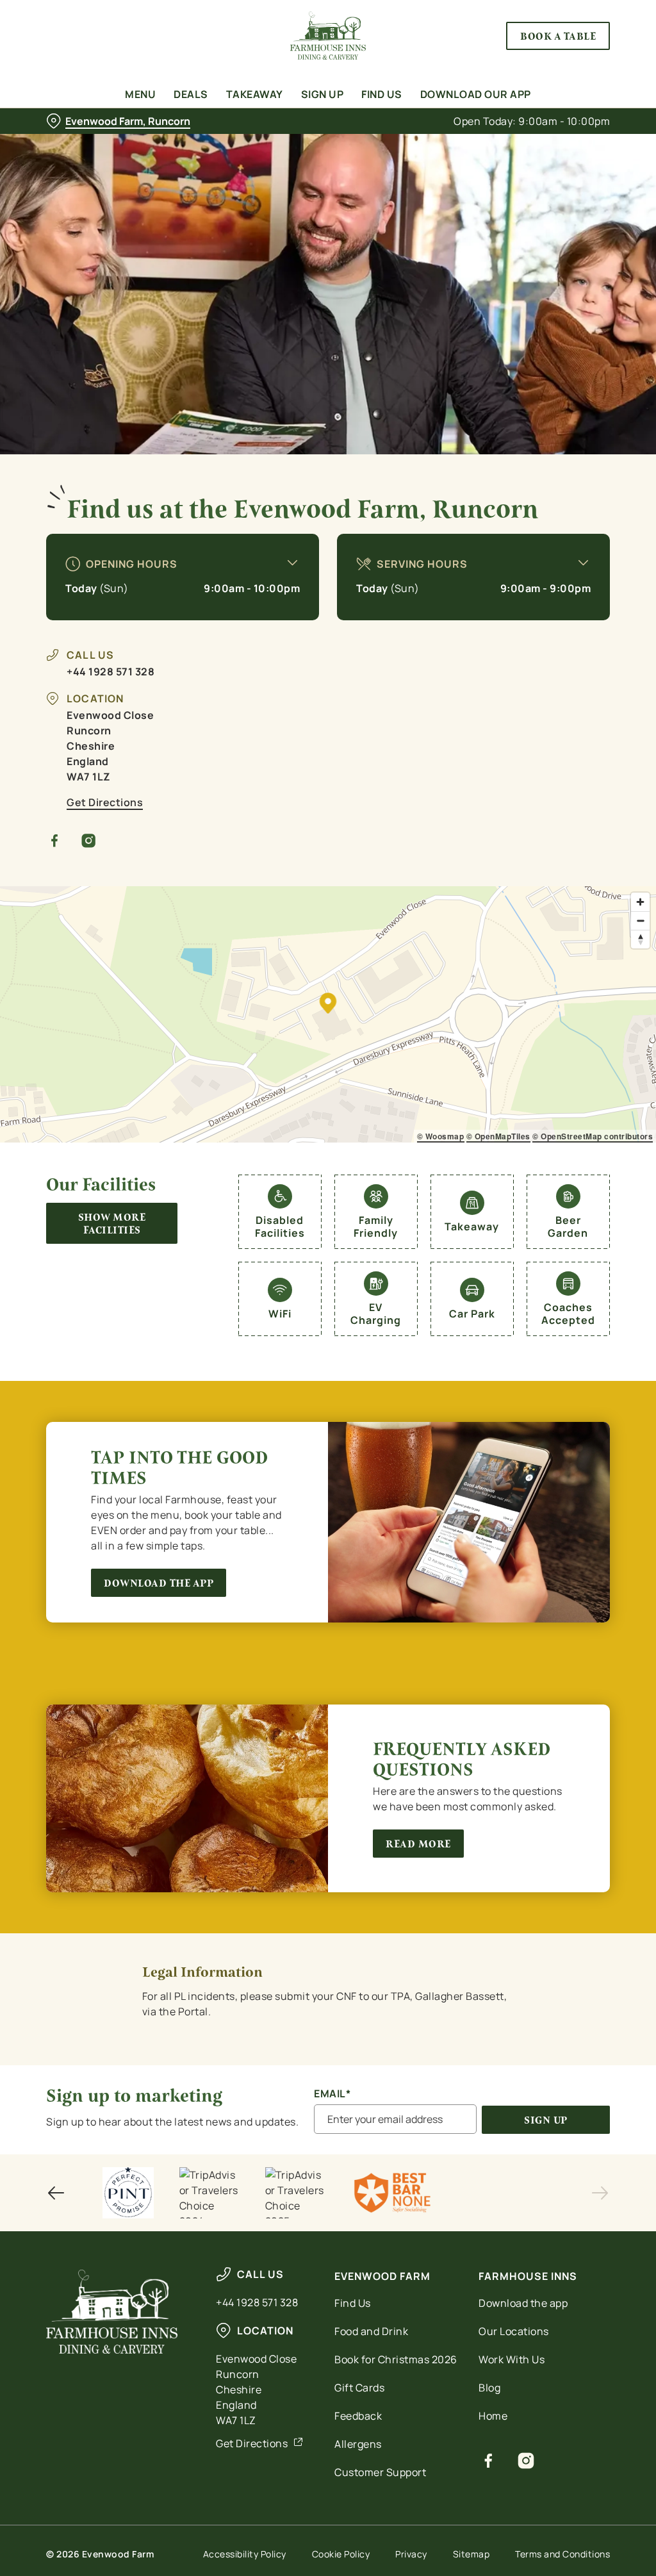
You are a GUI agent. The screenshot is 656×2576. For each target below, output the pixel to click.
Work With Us (512, 2359)
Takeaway (255, 94)
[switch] (256, 1325)
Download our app (476, 94)
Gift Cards (359, 2388)
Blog (489, 2388)
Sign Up (323, 94)
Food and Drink (371, 2331)
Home (493, 2416)
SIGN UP (546, 2120)
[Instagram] (89, 841)
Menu (140, 94)
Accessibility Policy (245, 2554)
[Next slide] (600, 2193)
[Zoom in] (640, 902)
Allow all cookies (514, 1413)
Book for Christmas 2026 (396, 2359)
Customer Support (380, 2472)
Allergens (358, 2444)
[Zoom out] (640, 921)
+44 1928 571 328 (111, 672)
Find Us (382, 94)
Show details (553, 1372)
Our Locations (514, 2331)
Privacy (411, 2554)
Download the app (159, 1583)
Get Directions (105, 802)
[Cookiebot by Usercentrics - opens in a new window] (551, 1153)
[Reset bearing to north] (640, 939)
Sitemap (471, 2554)
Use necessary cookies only (326, 1413)
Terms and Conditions (562, 2554)
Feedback (358, 2416)
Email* (332, 2094)
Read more (418, 1844)
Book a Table (558, 36)
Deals (191, 94)
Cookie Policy (341, 2554)
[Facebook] (55, 841)
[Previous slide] (56, 2193)
